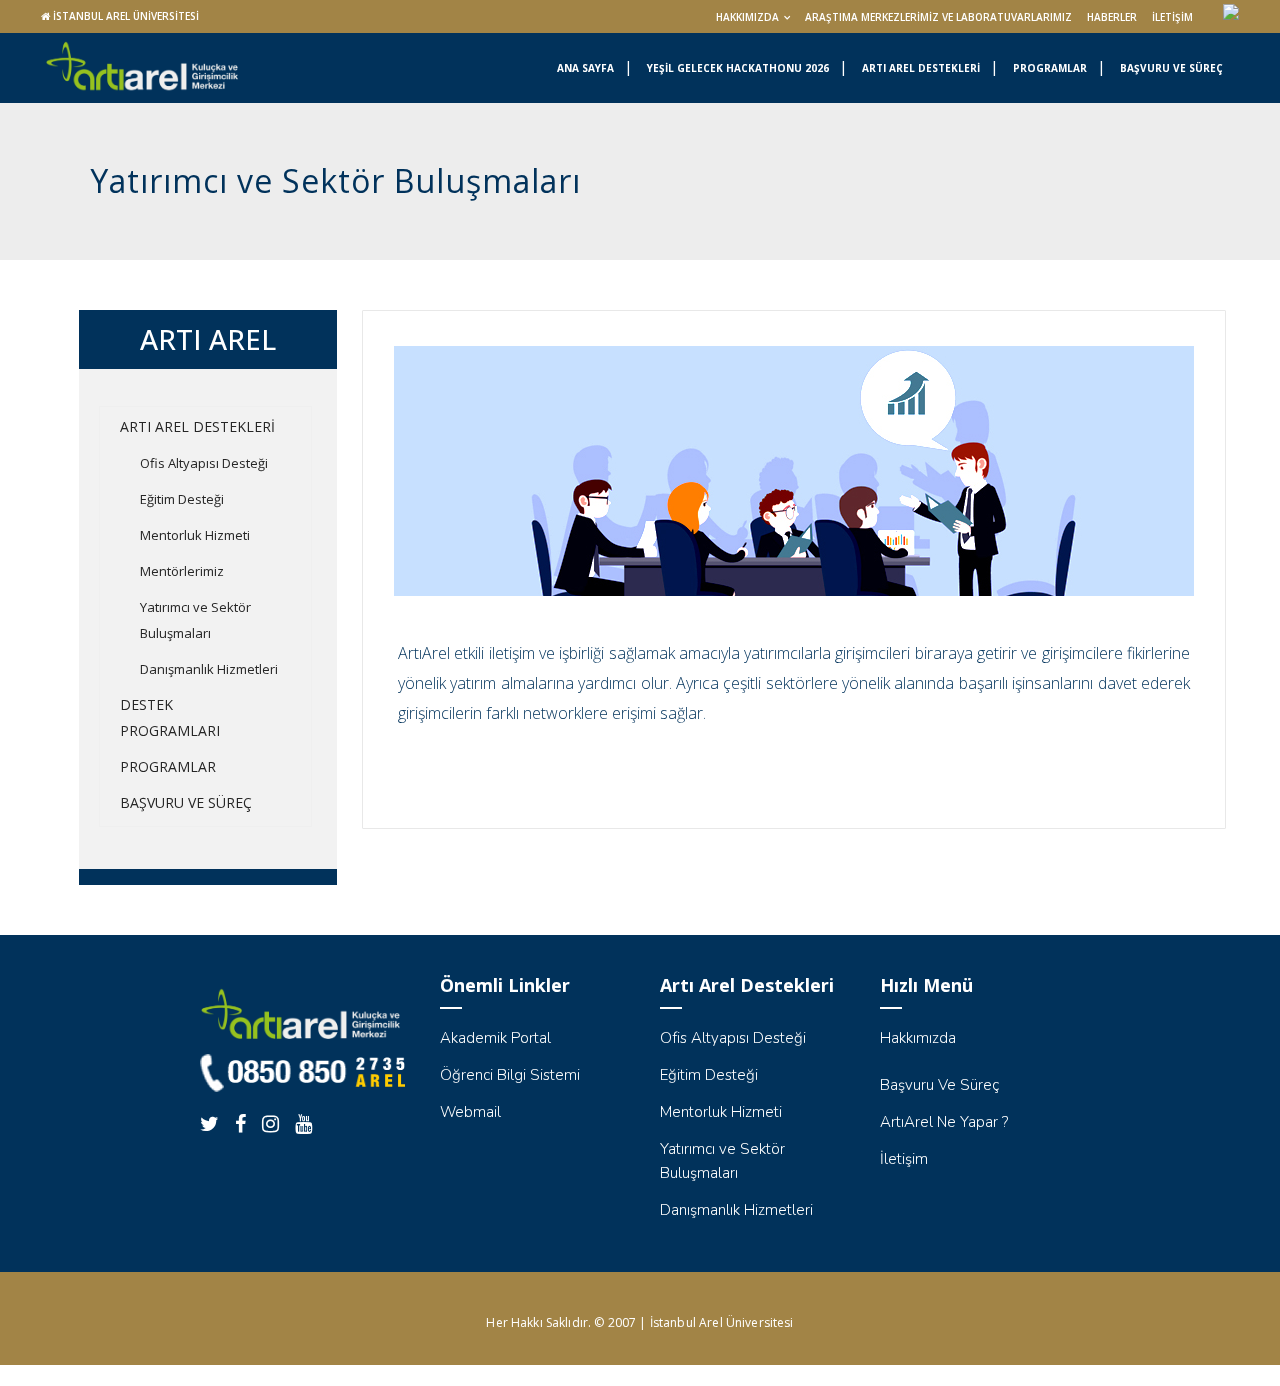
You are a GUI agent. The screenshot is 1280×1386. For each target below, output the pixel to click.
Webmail (470, 1112)
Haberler (1112, 17)
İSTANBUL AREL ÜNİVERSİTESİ (126, 16)
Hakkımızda (747, 17)
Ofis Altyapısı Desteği (204, 463)
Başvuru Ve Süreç (939, 1085)
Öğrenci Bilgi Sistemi (510, 1075)
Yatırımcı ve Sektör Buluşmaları (195, 620)
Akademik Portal (495, 1038)
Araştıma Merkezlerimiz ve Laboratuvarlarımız (938, 17)
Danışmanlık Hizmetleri (209, 669)
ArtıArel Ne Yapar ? (944, 1122)
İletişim (1172, 17)
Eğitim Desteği (182, 499)
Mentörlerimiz (182, 571)
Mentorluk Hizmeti (195, 535)
